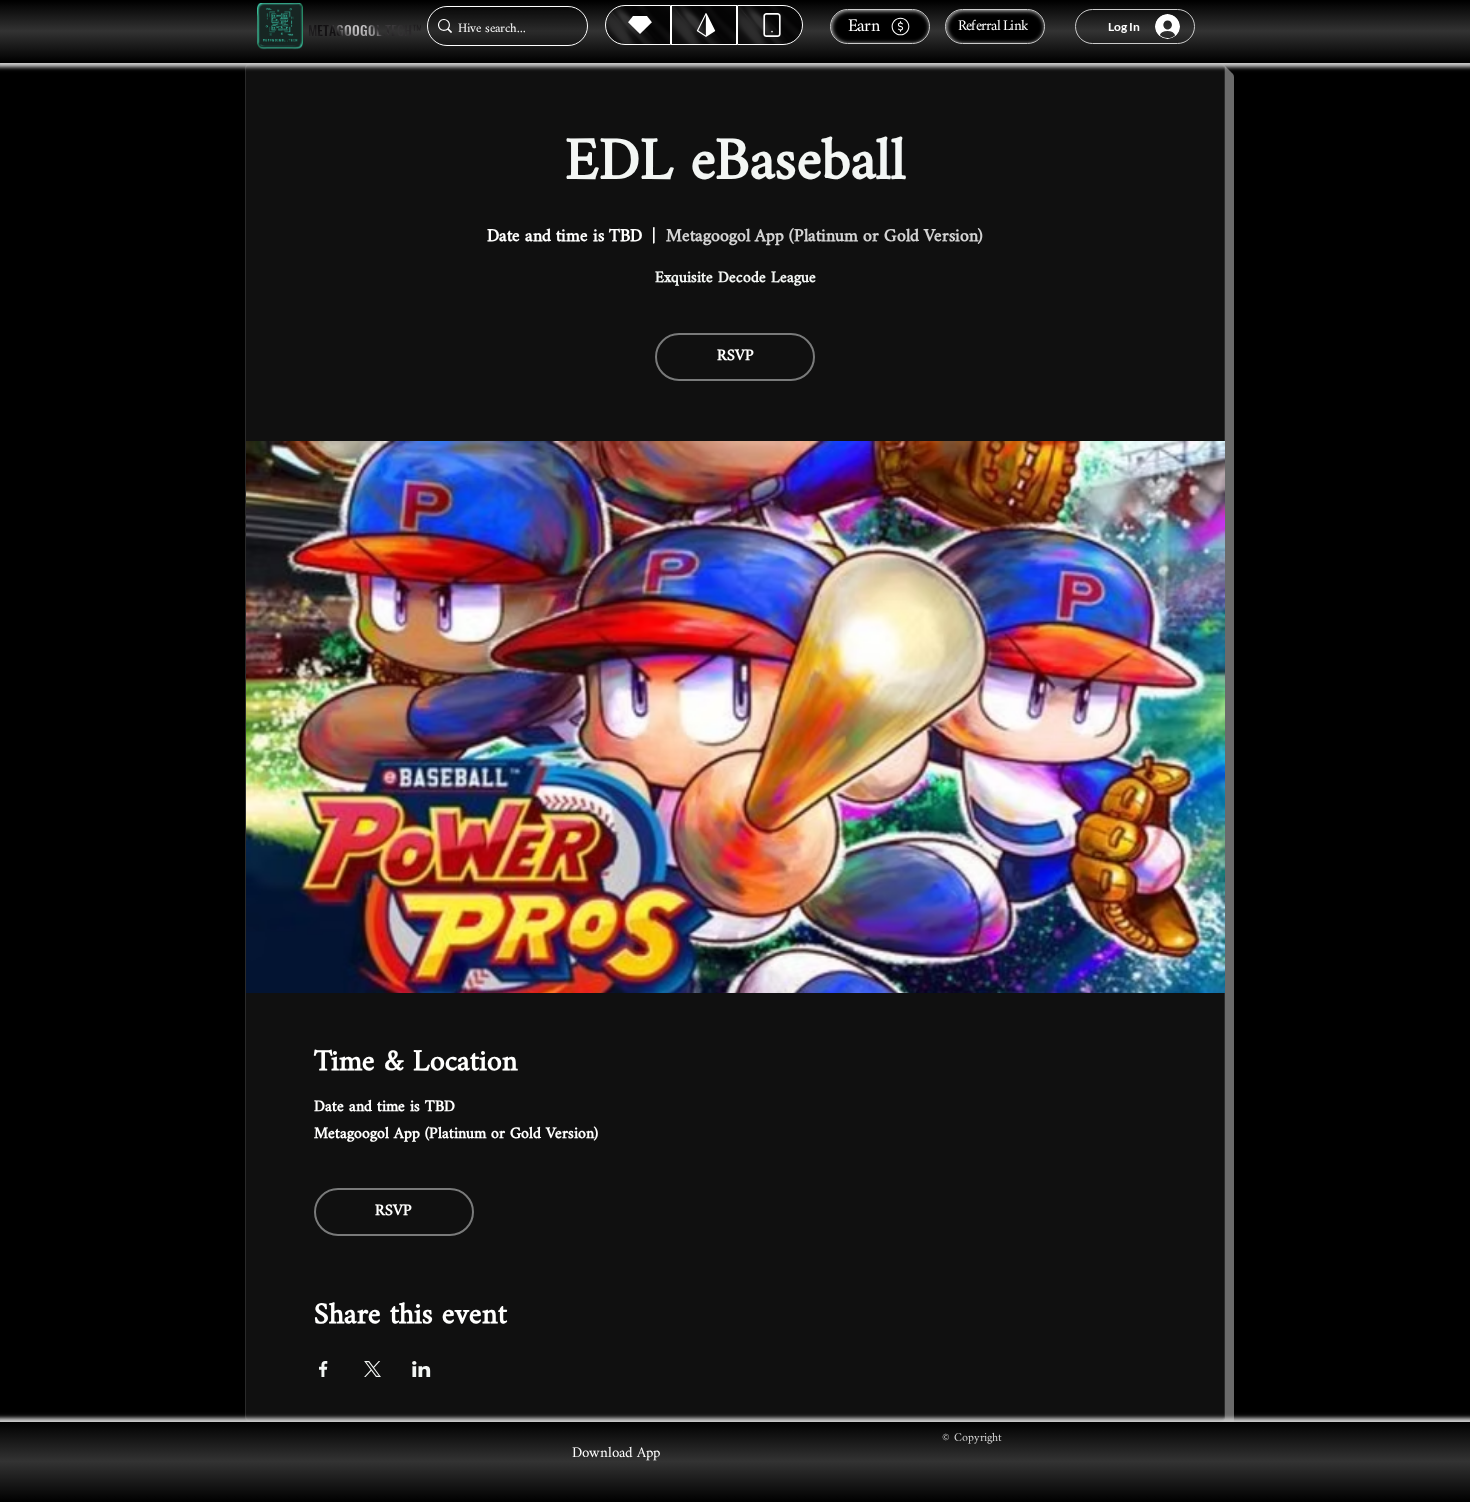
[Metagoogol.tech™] (280, 26)
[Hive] (638, 25)
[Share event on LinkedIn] (421, 1369)
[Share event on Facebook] (323, 1369)
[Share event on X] (372, 1369)
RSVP (735, 356)
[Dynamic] (770, 25)
